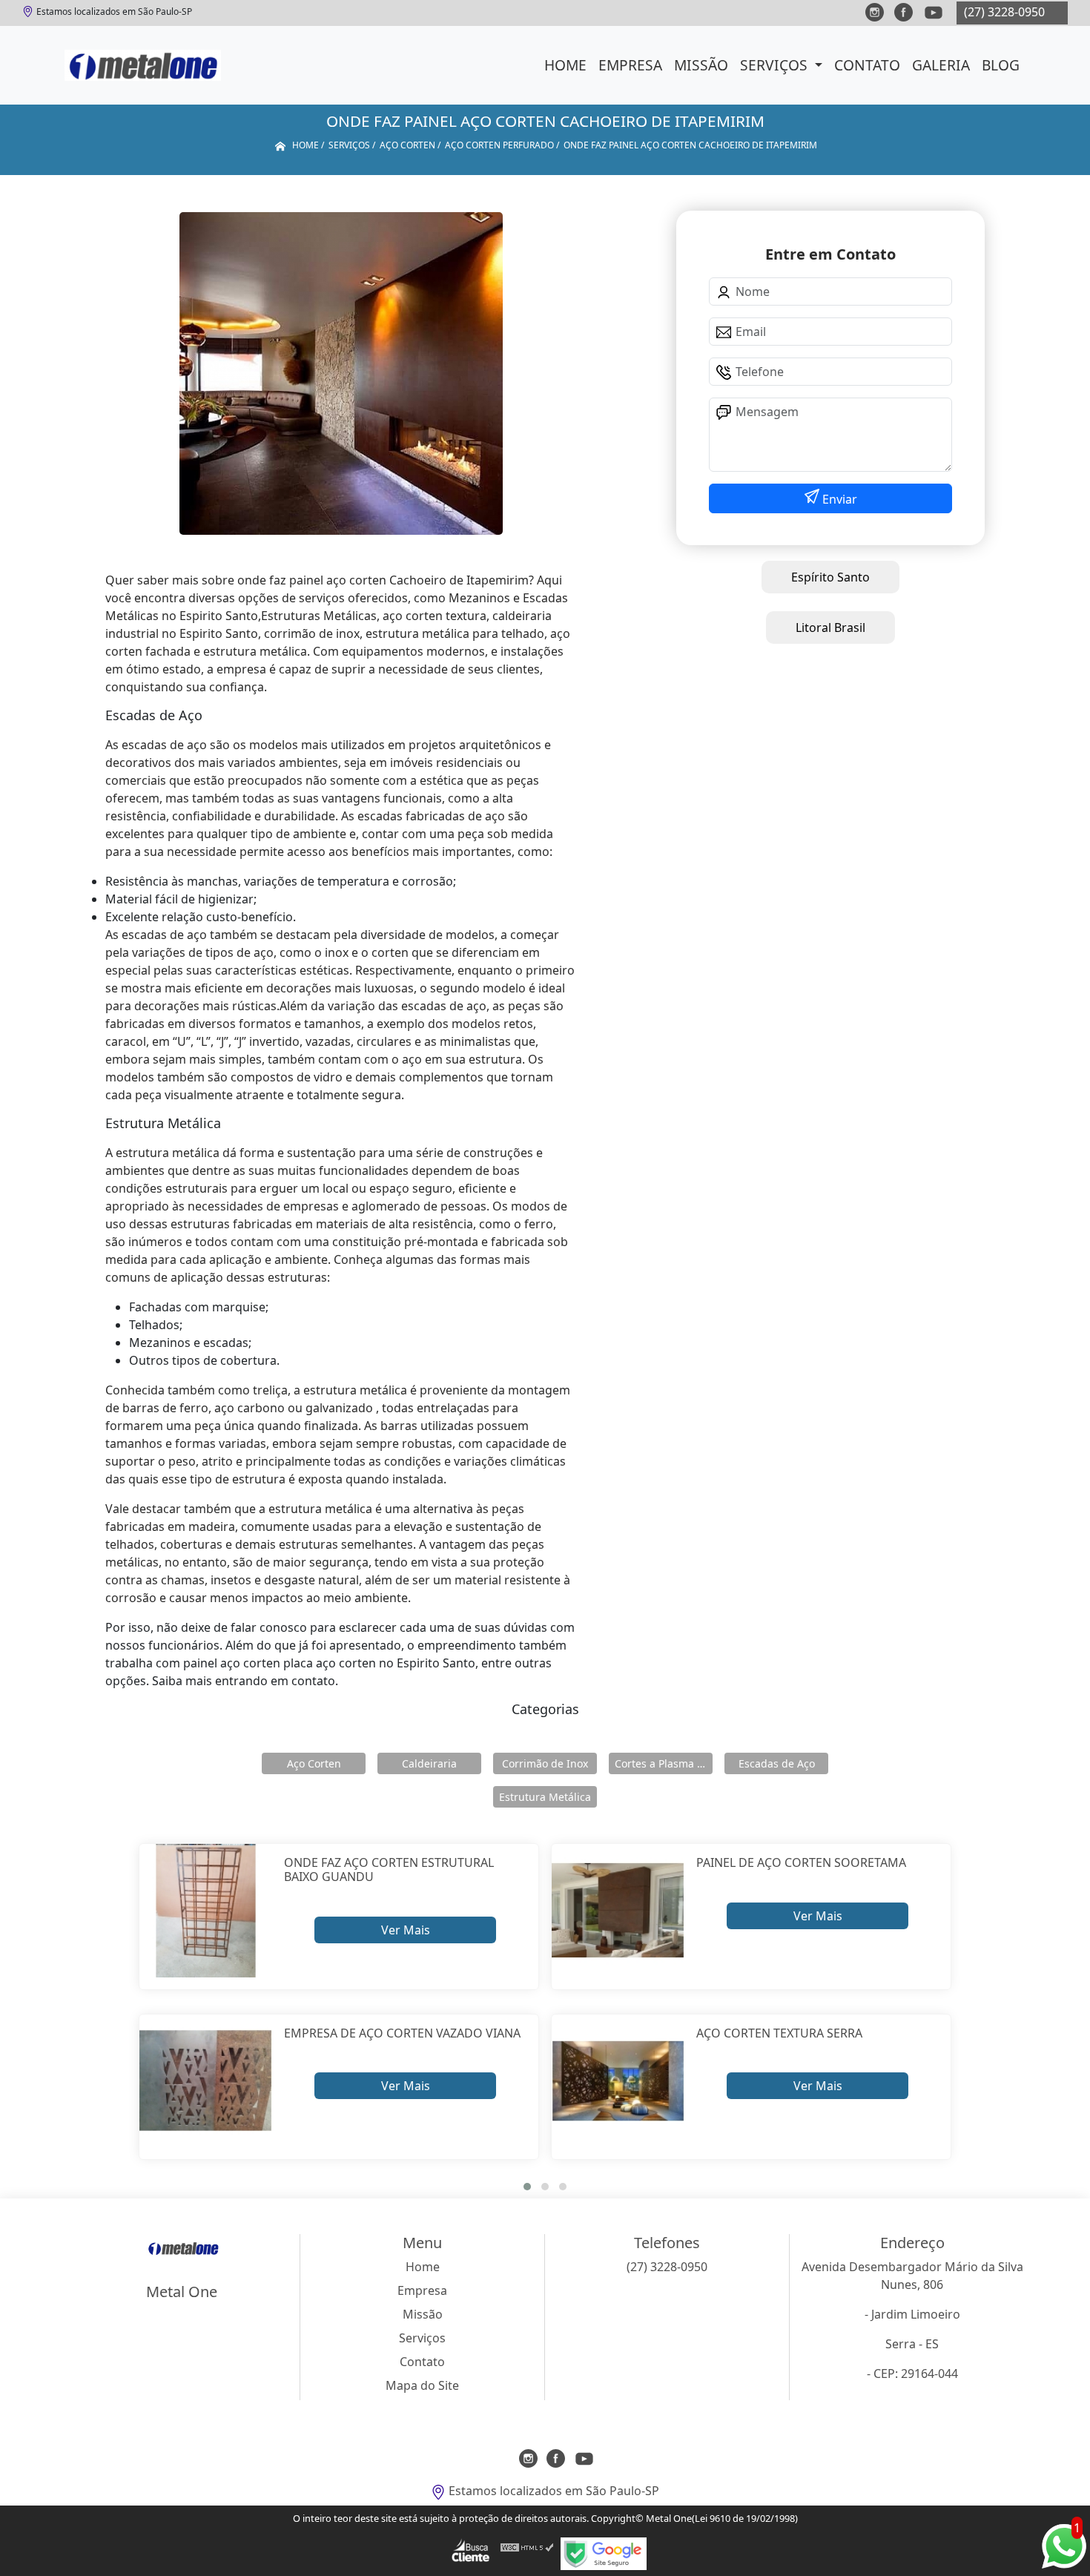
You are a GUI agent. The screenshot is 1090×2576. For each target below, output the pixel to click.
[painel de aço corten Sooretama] (618, 1910)
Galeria (941, 65)
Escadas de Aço (777, 1763)
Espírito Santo (830, 577)
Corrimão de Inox (545, 1763)
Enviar (838, 499)
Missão (701, 65)
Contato (867, 65)
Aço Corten (314, 1763)
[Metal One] (143, 65)
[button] (527, 2187)
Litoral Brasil (830, 627)
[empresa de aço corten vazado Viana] (206, 2081)
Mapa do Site (422, 2385)
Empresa (630, 65)
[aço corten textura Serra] (618, 2081)
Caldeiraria (429, 1763)
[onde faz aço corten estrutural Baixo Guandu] (206, 1910)
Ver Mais (406, 1930)
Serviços (776, 65)
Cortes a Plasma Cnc (664, 1763)
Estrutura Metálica (545, 1797)
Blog (1001, 65)
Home (565, 65)
